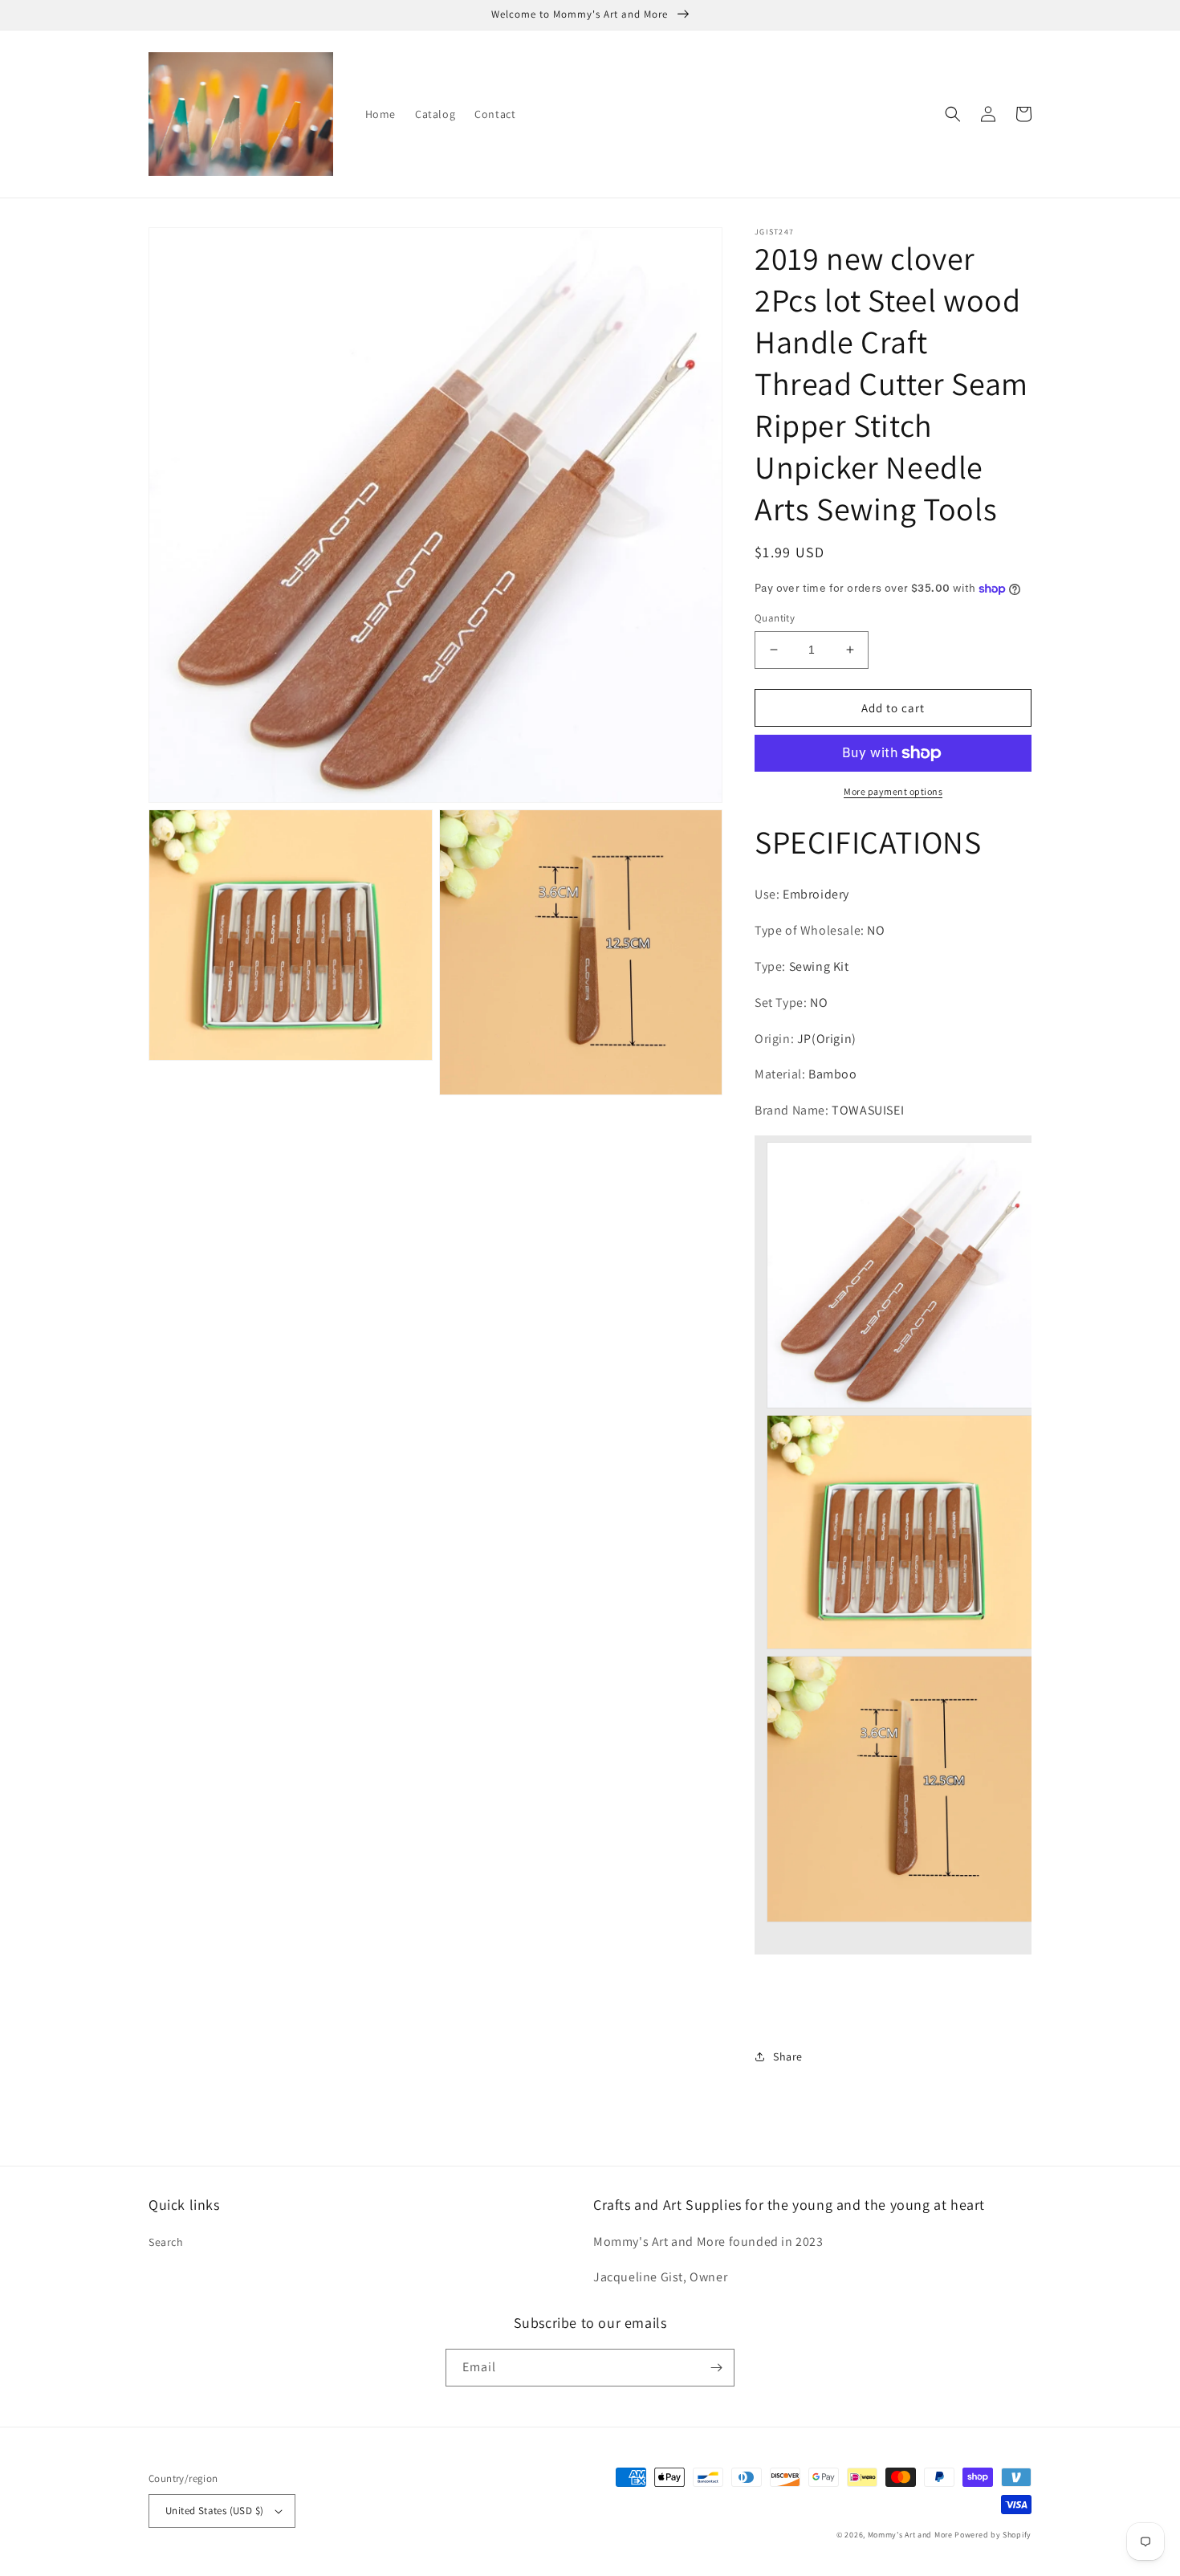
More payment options (893, 791)
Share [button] (788, 2056)
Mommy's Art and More (910, 2535)
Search (166, 2242)
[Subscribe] (716, 2368)
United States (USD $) (214, 2511)
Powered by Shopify (993, 2535)
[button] (953, 114)
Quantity (775, 618)
